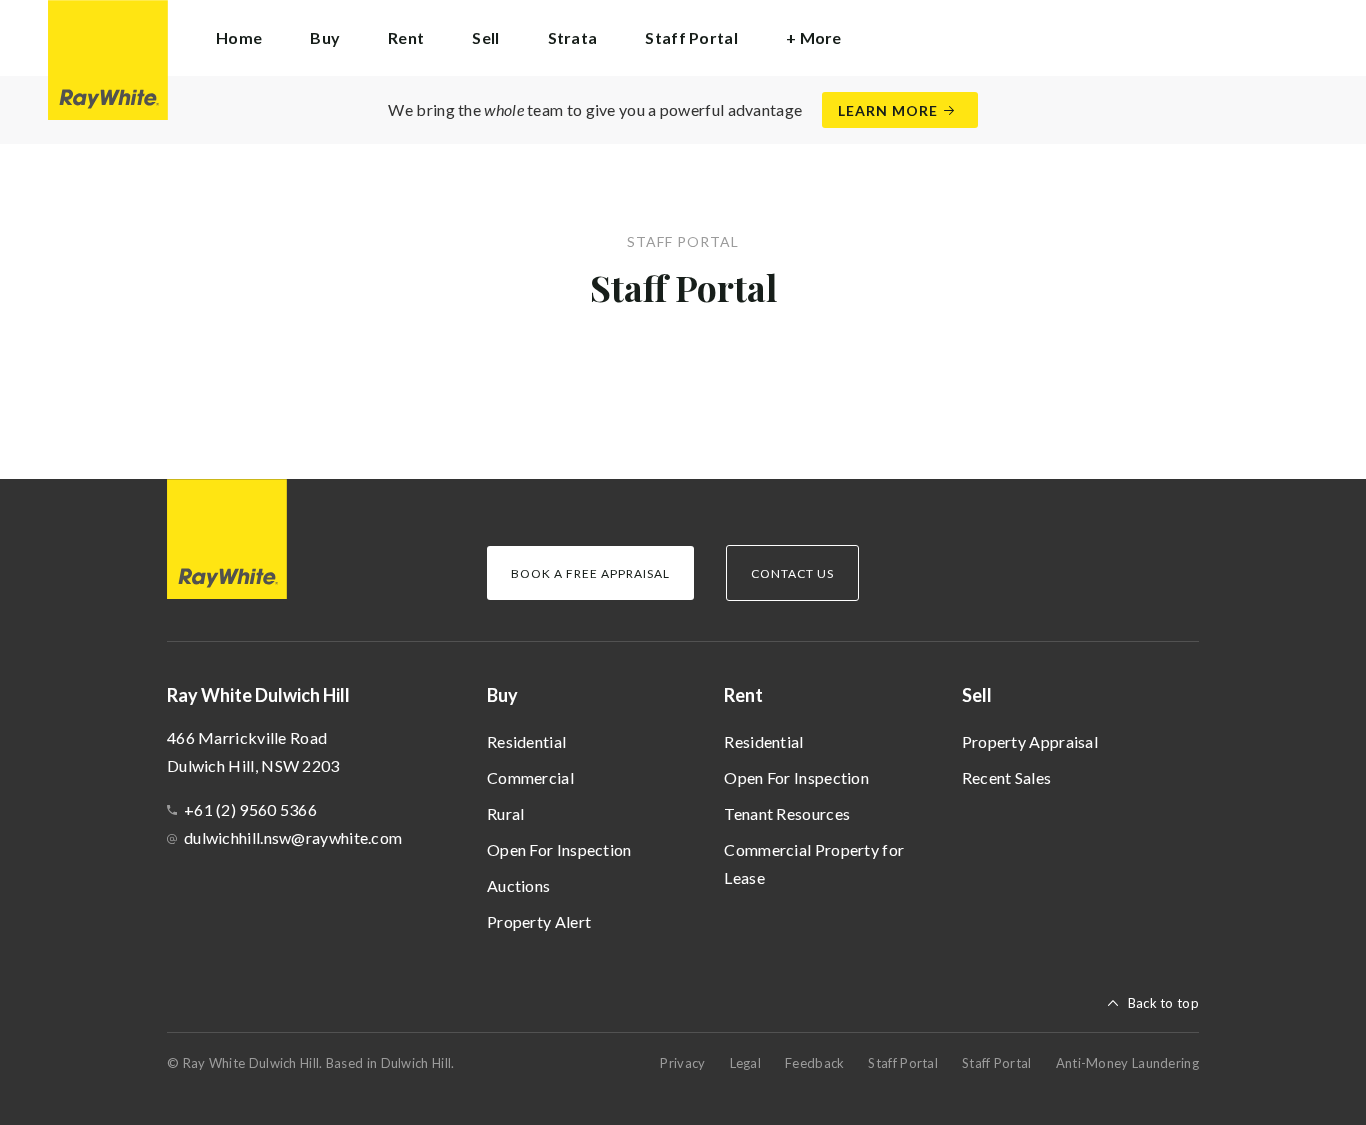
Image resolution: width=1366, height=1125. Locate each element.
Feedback (814, 1063)
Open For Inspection (559, 849)
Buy (502, 695)
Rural (506, 813)
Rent (743, 695)
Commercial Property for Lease (814, 863)
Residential (526, 741)
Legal (746, 1063)
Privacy (682, 1063)
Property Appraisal (1030, 741)
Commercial (530, 777)
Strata (573, 37)
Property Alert (539, 921)
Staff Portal (691, 37)
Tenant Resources (787, 813)
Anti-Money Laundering (1127, 1063)
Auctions (518, 885)
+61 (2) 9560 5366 (250, 809)
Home (239, 37)
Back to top (1163, 1003)
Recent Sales (1007, 777)
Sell (977, 695)
